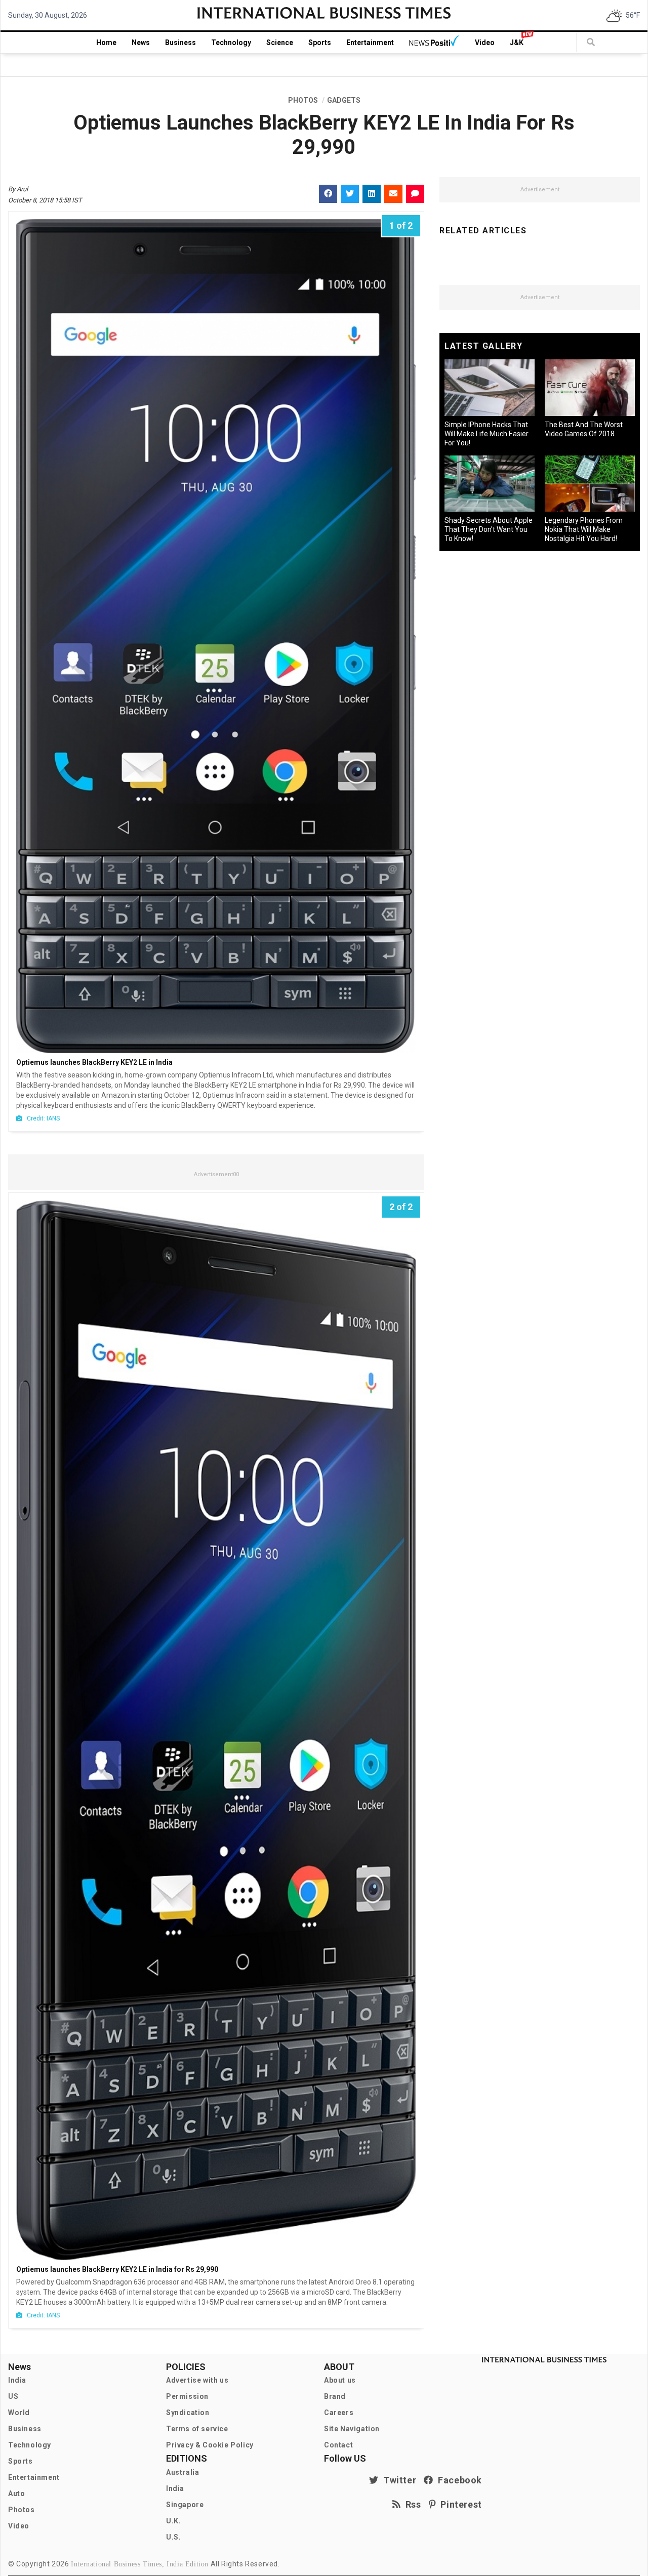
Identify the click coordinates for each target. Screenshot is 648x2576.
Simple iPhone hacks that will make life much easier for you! (487, 434)
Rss (411, 2504)
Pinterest (459, 2504)
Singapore (185, 2505)
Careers (339, 2413)
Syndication (188, 2413)
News (141, 43)
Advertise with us (197, 2380)
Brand (335, 2396)
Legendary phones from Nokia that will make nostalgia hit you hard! (584, 529)
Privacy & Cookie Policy (210, 2445)
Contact (338, 2445)
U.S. (173, 2537)
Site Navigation (352, 2429)
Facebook (458, 2480)
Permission (187, 2396)
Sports (320, 43)
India (17, 2380)
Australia (183, 2472)
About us (340, 2380)
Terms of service (197, 2429)
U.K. (173, 2521)
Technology (231, 43)
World (19, 2413)
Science (280, 43)
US (13, 2396)
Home (106, 43)
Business (180, 43)
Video (485, 43)
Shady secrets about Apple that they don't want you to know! (489, 529)
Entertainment (370, 43)
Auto (16, 2494)
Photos (22, 2510)
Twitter (397, 2480)
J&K (517, 43)
